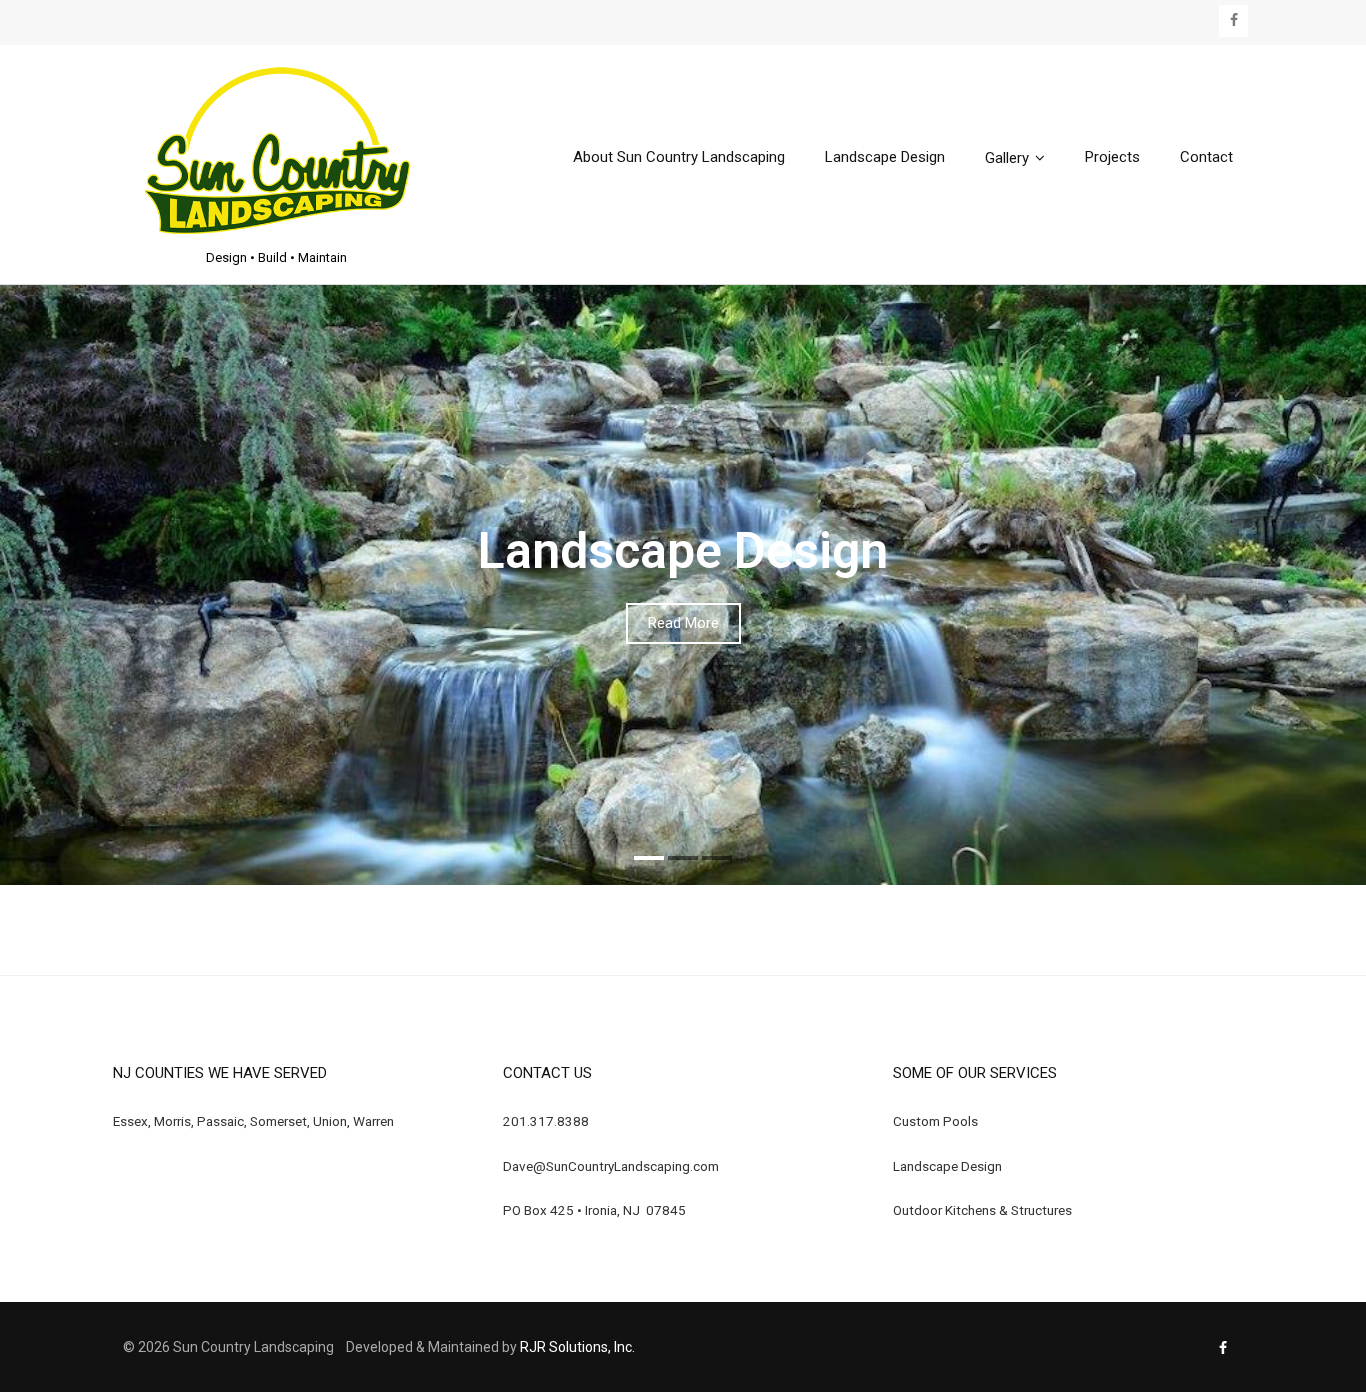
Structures (1041, 1210)
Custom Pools (935, 1121)
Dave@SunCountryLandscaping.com (611, 1166)
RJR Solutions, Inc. (577, 1347)
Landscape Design (947, 1166)
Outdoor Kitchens (944, 1210)
